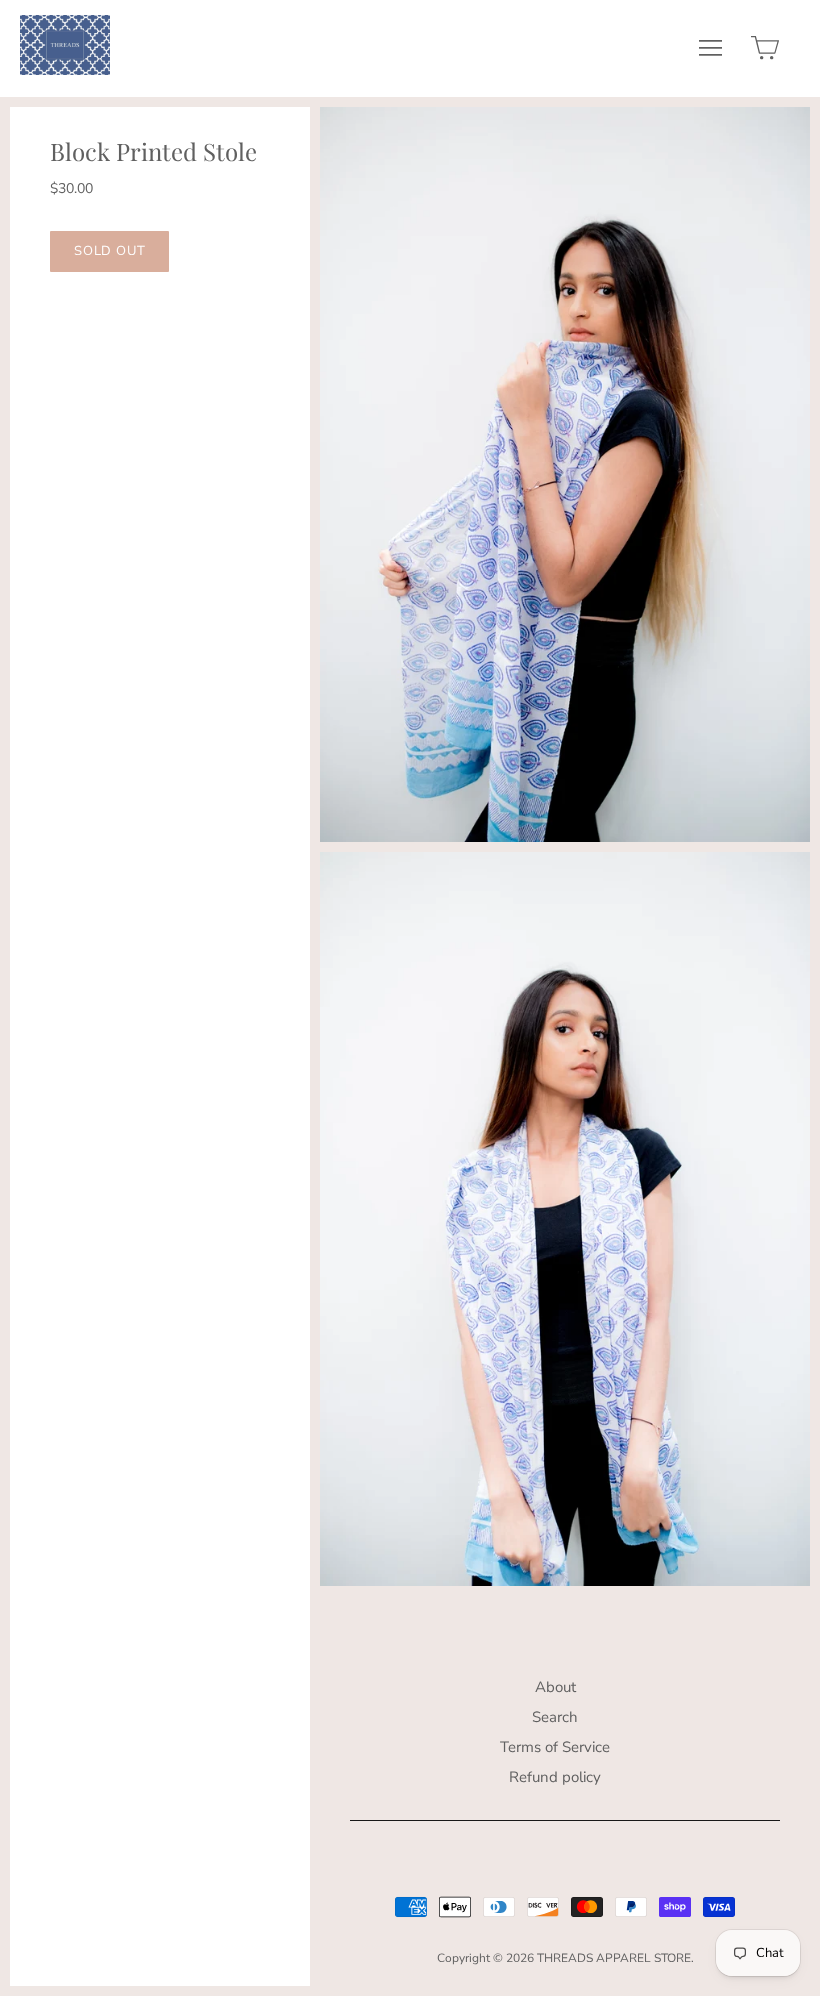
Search (555, 1717)
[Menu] (710, 53)
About (555, 1687)
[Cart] (765, 53)
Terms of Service (555, 1747)
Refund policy (555, 1777)
